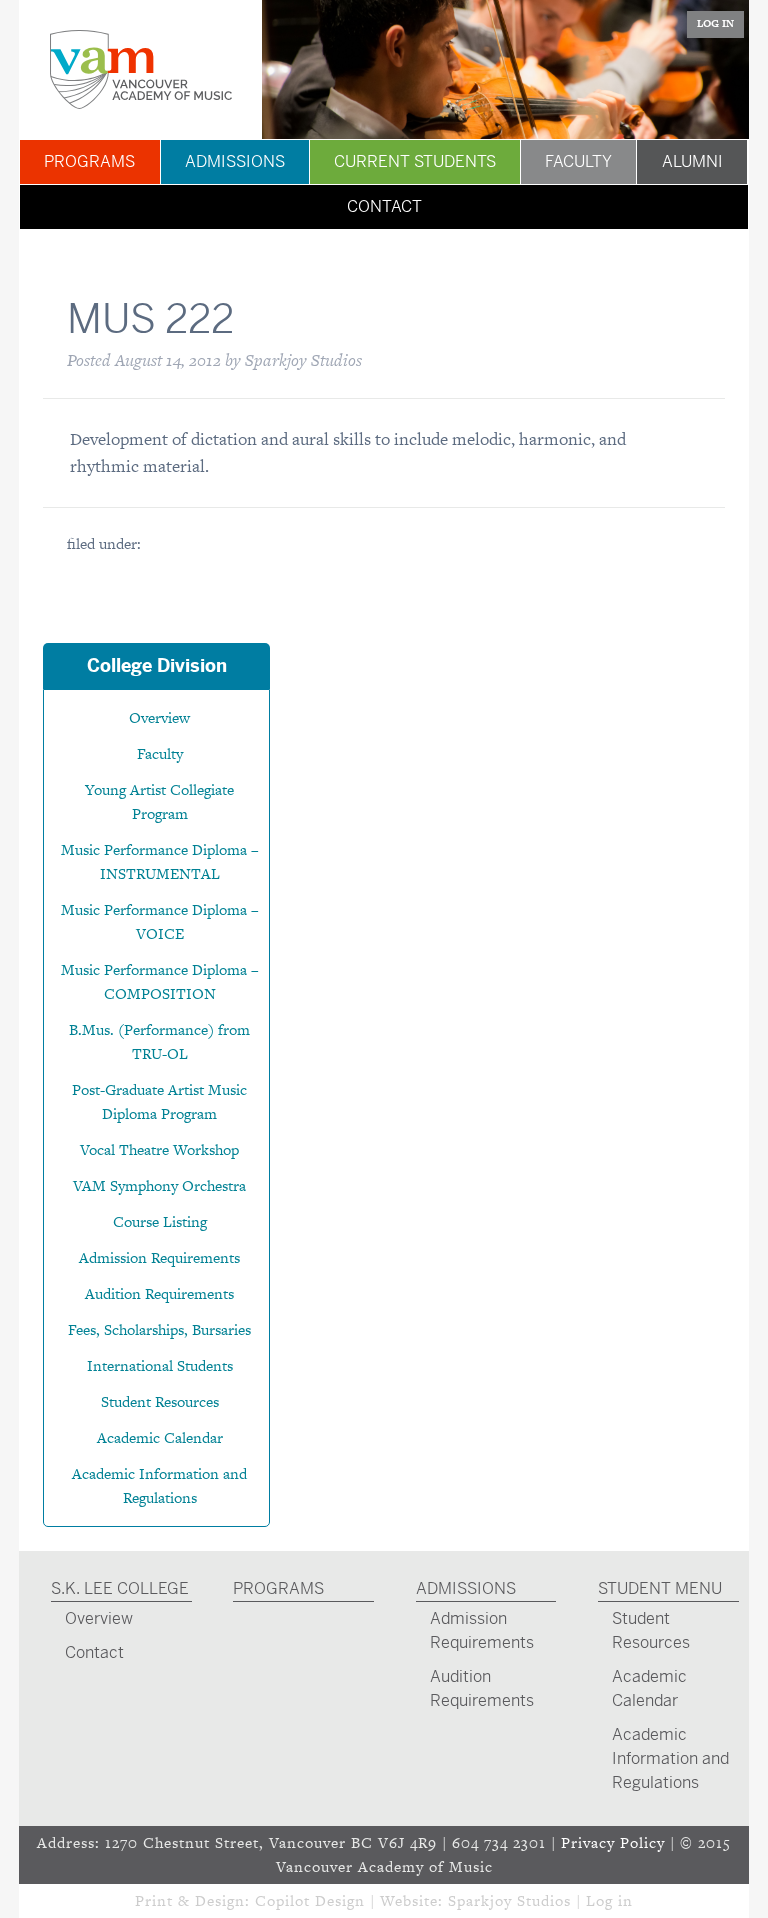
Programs (89, 161)
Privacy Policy (613, 1842)
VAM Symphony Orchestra (159, 1185)
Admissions (235, 161)
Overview (159, 717)
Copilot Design (310, 1900)
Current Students (415, 161)
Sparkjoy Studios (509, 1900)
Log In (715, 23)
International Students (160, 1365)
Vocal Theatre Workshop (159, 1149)
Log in (609, 1900)
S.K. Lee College (120, 1588)
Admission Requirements (159, 1257)
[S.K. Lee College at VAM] (140, 69)
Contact (384, 206)
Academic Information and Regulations (670, 1758)
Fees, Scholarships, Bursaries (159, 1329)
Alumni (692, 161)
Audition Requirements (159, 1293)
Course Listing (160, 1221)
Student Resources (160, 1401)
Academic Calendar (160, 1437)
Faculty (578, 161)
